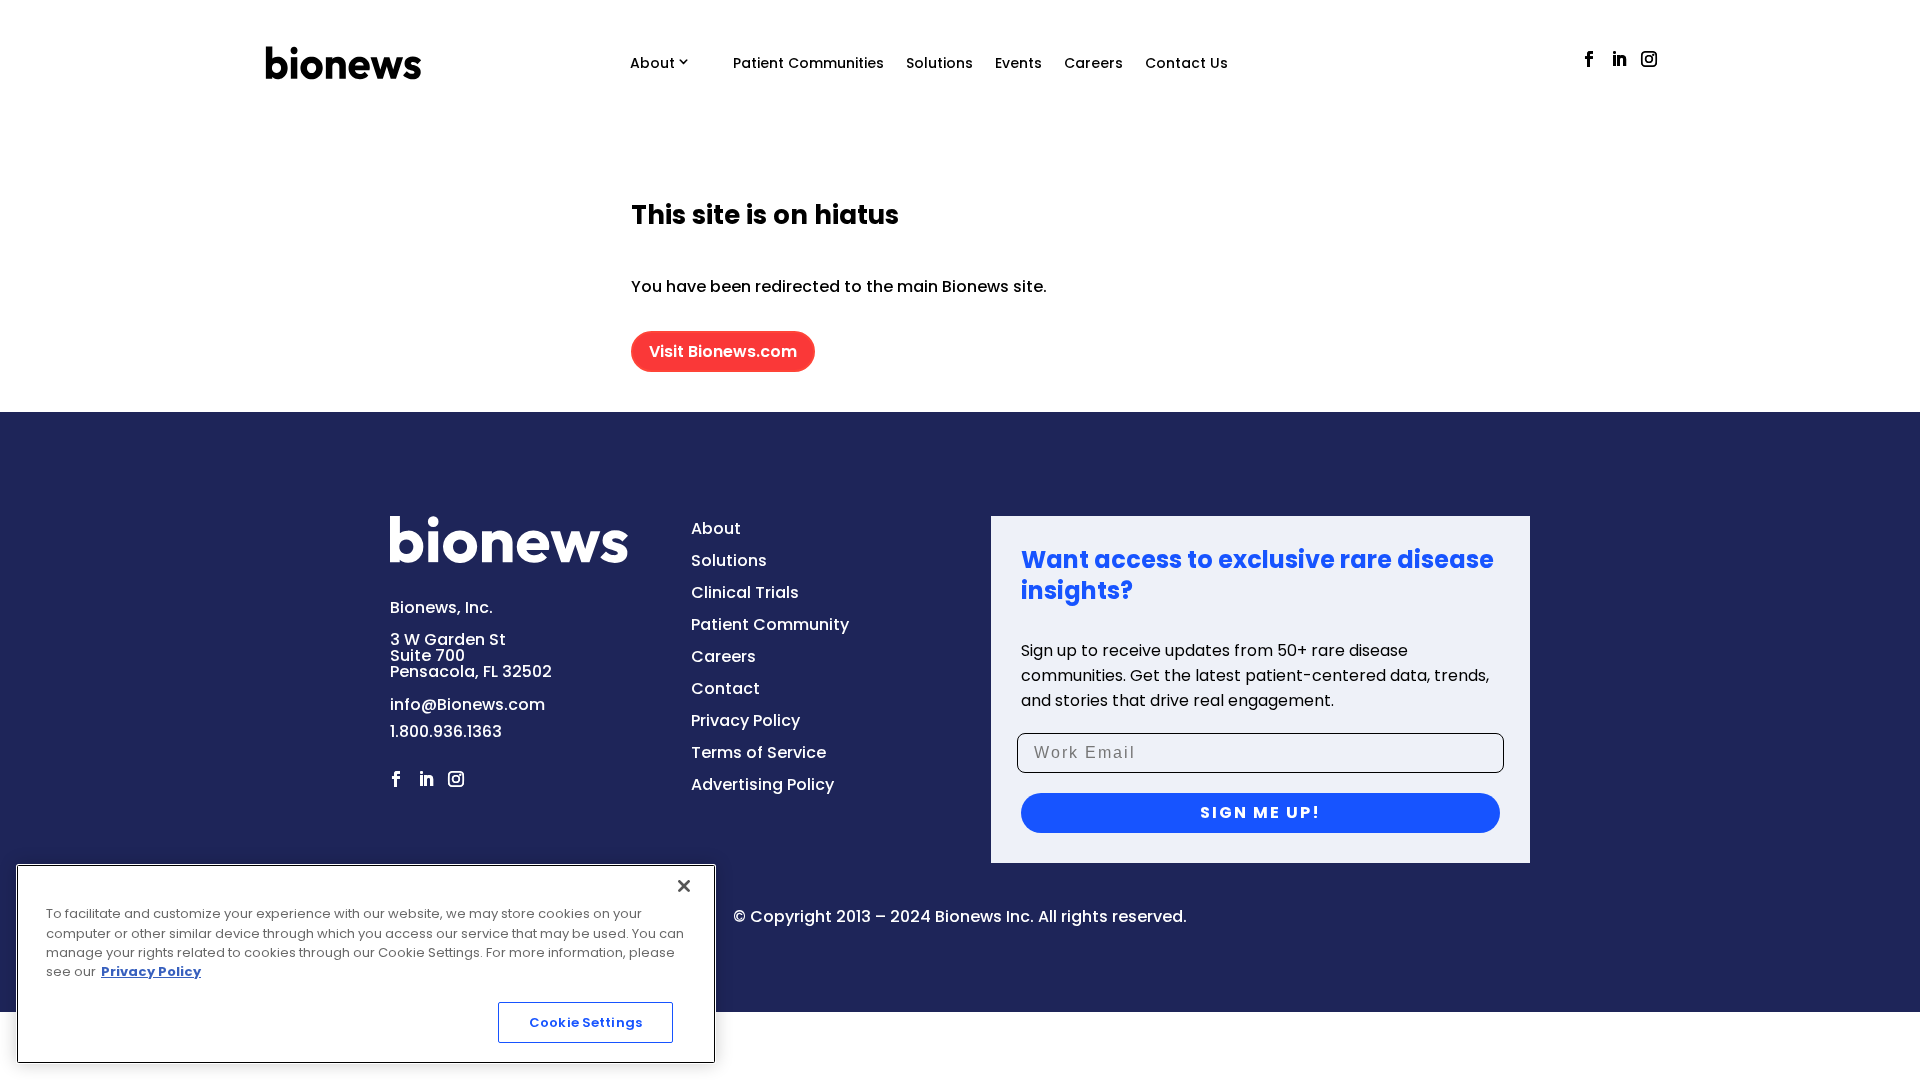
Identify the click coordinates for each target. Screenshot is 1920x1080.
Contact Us (1186, 63)
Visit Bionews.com (723, 351)
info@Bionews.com (467, 704)
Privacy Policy (151, 972)
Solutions (939, 63)
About (652, 63)
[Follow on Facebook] (1589, 59)
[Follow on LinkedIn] (1619, 59)
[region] (366, 964)
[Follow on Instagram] (1649, 59)
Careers (1093, 63)
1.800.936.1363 (446, 731)
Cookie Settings (585, 1022)
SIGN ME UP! (1260, 812)
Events (1018, 63)
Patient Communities (808, 63)
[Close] (684, 886)
